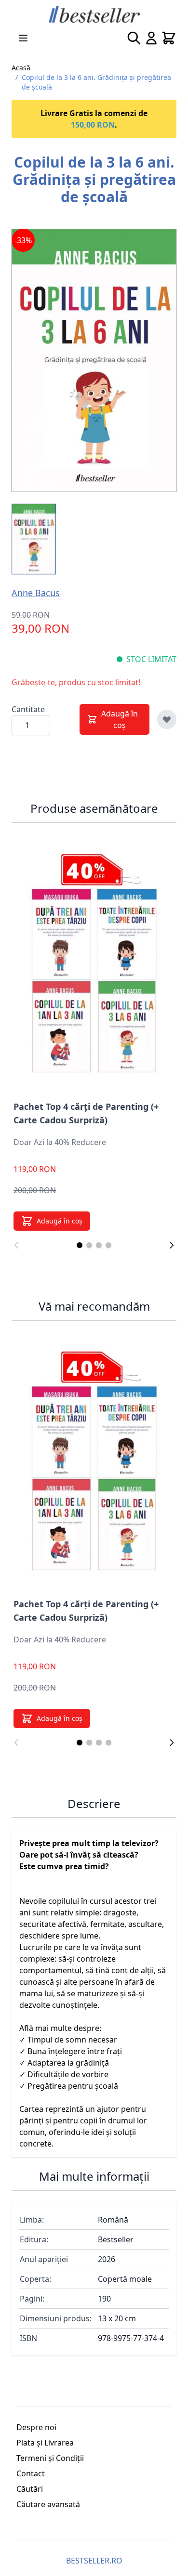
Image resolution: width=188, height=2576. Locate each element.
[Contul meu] (151, 38)
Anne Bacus (36, 593)
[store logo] (94, 14)
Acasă (21, 68)
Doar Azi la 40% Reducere (60, 1142)
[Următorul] (172, 1245)
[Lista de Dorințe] (167, 719)
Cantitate (28, 709)
